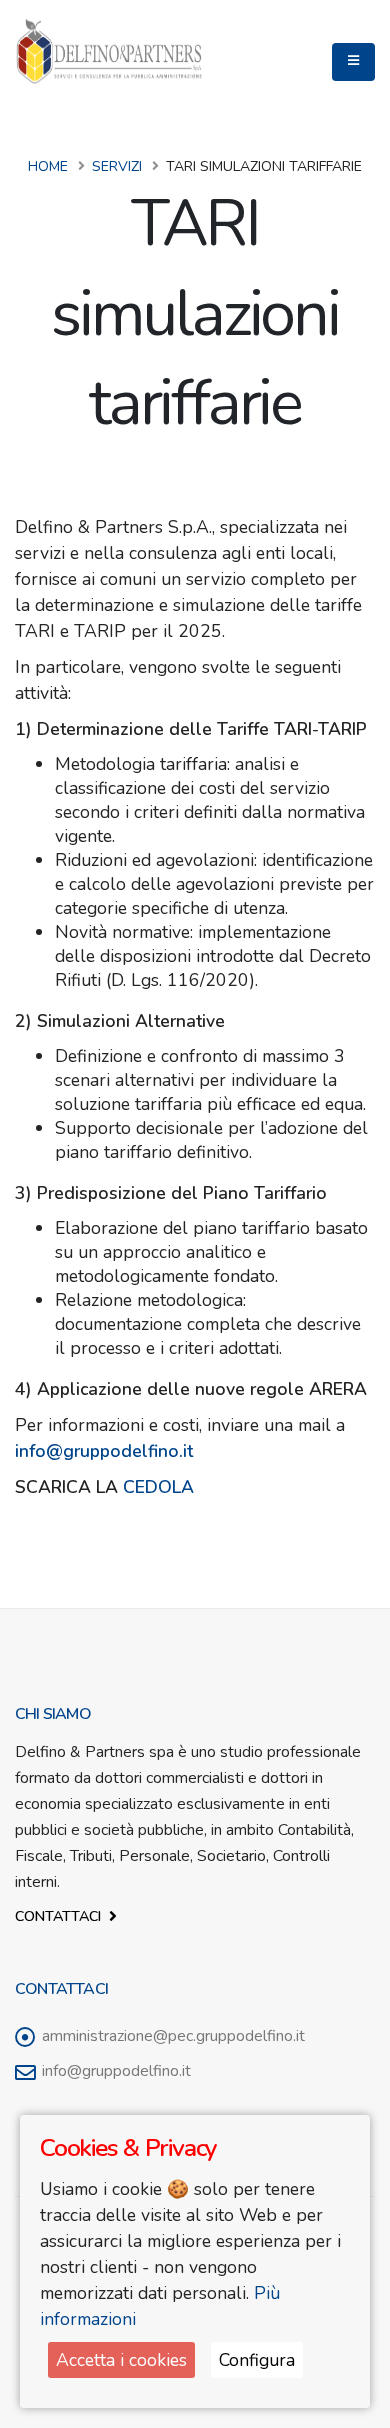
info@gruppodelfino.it (116, 2071)
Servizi (117, 166)
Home (48, 166)
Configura (257, 2360)
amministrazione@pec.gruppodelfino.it (173, 2036)
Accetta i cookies (121, 2360)
